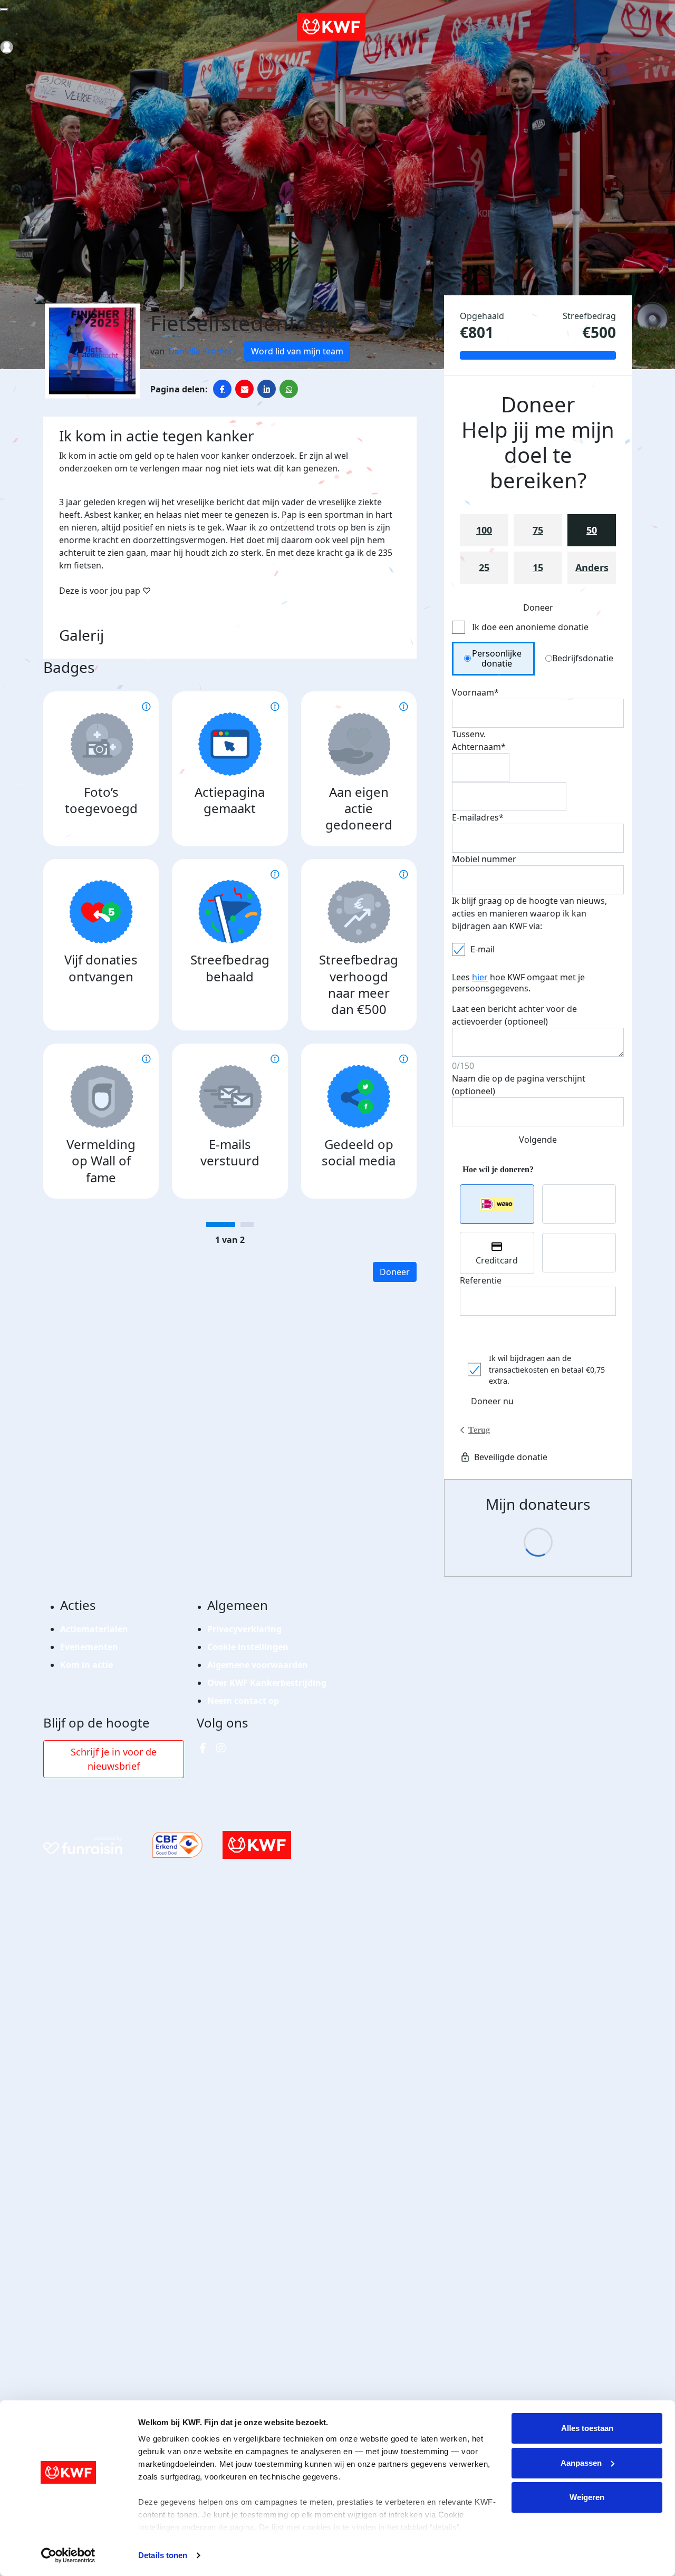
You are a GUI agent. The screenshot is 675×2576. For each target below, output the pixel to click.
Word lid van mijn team (297, 351)
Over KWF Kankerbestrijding (267, 1683)
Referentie (481, 1280)
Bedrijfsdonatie (583, 658)
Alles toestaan (587, 2428)
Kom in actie (86, 1665)
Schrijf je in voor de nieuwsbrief (114, 1759)
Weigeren (587, 2497)
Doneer (395, 1272)
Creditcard (497, 1260)
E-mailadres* (478, 817)
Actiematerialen (94, 1629)
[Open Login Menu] (7, 47)
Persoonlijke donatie (497, 658)
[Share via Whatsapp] (289, 389)
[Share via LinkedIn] (267, 389)
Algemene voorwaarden (258, 1665)
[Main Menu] (4, 9)
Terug (479, 1430)
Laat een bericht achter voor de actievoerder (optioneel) (514, 1015)
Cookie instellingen (248, 1647)
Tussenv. (469, 734)
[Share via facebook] (222, 389)
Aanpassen (581, 2463)
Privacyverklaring (244, 1629)
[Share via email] (244, 389)
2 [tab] (247, 1224)
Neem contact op (243, 1701)
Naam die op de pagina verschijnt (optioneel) (519, 1085)
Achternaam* (479, 747)
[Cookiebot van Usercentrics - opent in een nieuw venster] (68, 2555)
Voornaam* (475, 692)
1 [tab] (221, 1224)
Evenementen (89, 1647)
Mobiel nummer (484, 859)
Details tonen (163, 2555)
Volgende (538, 1140)
